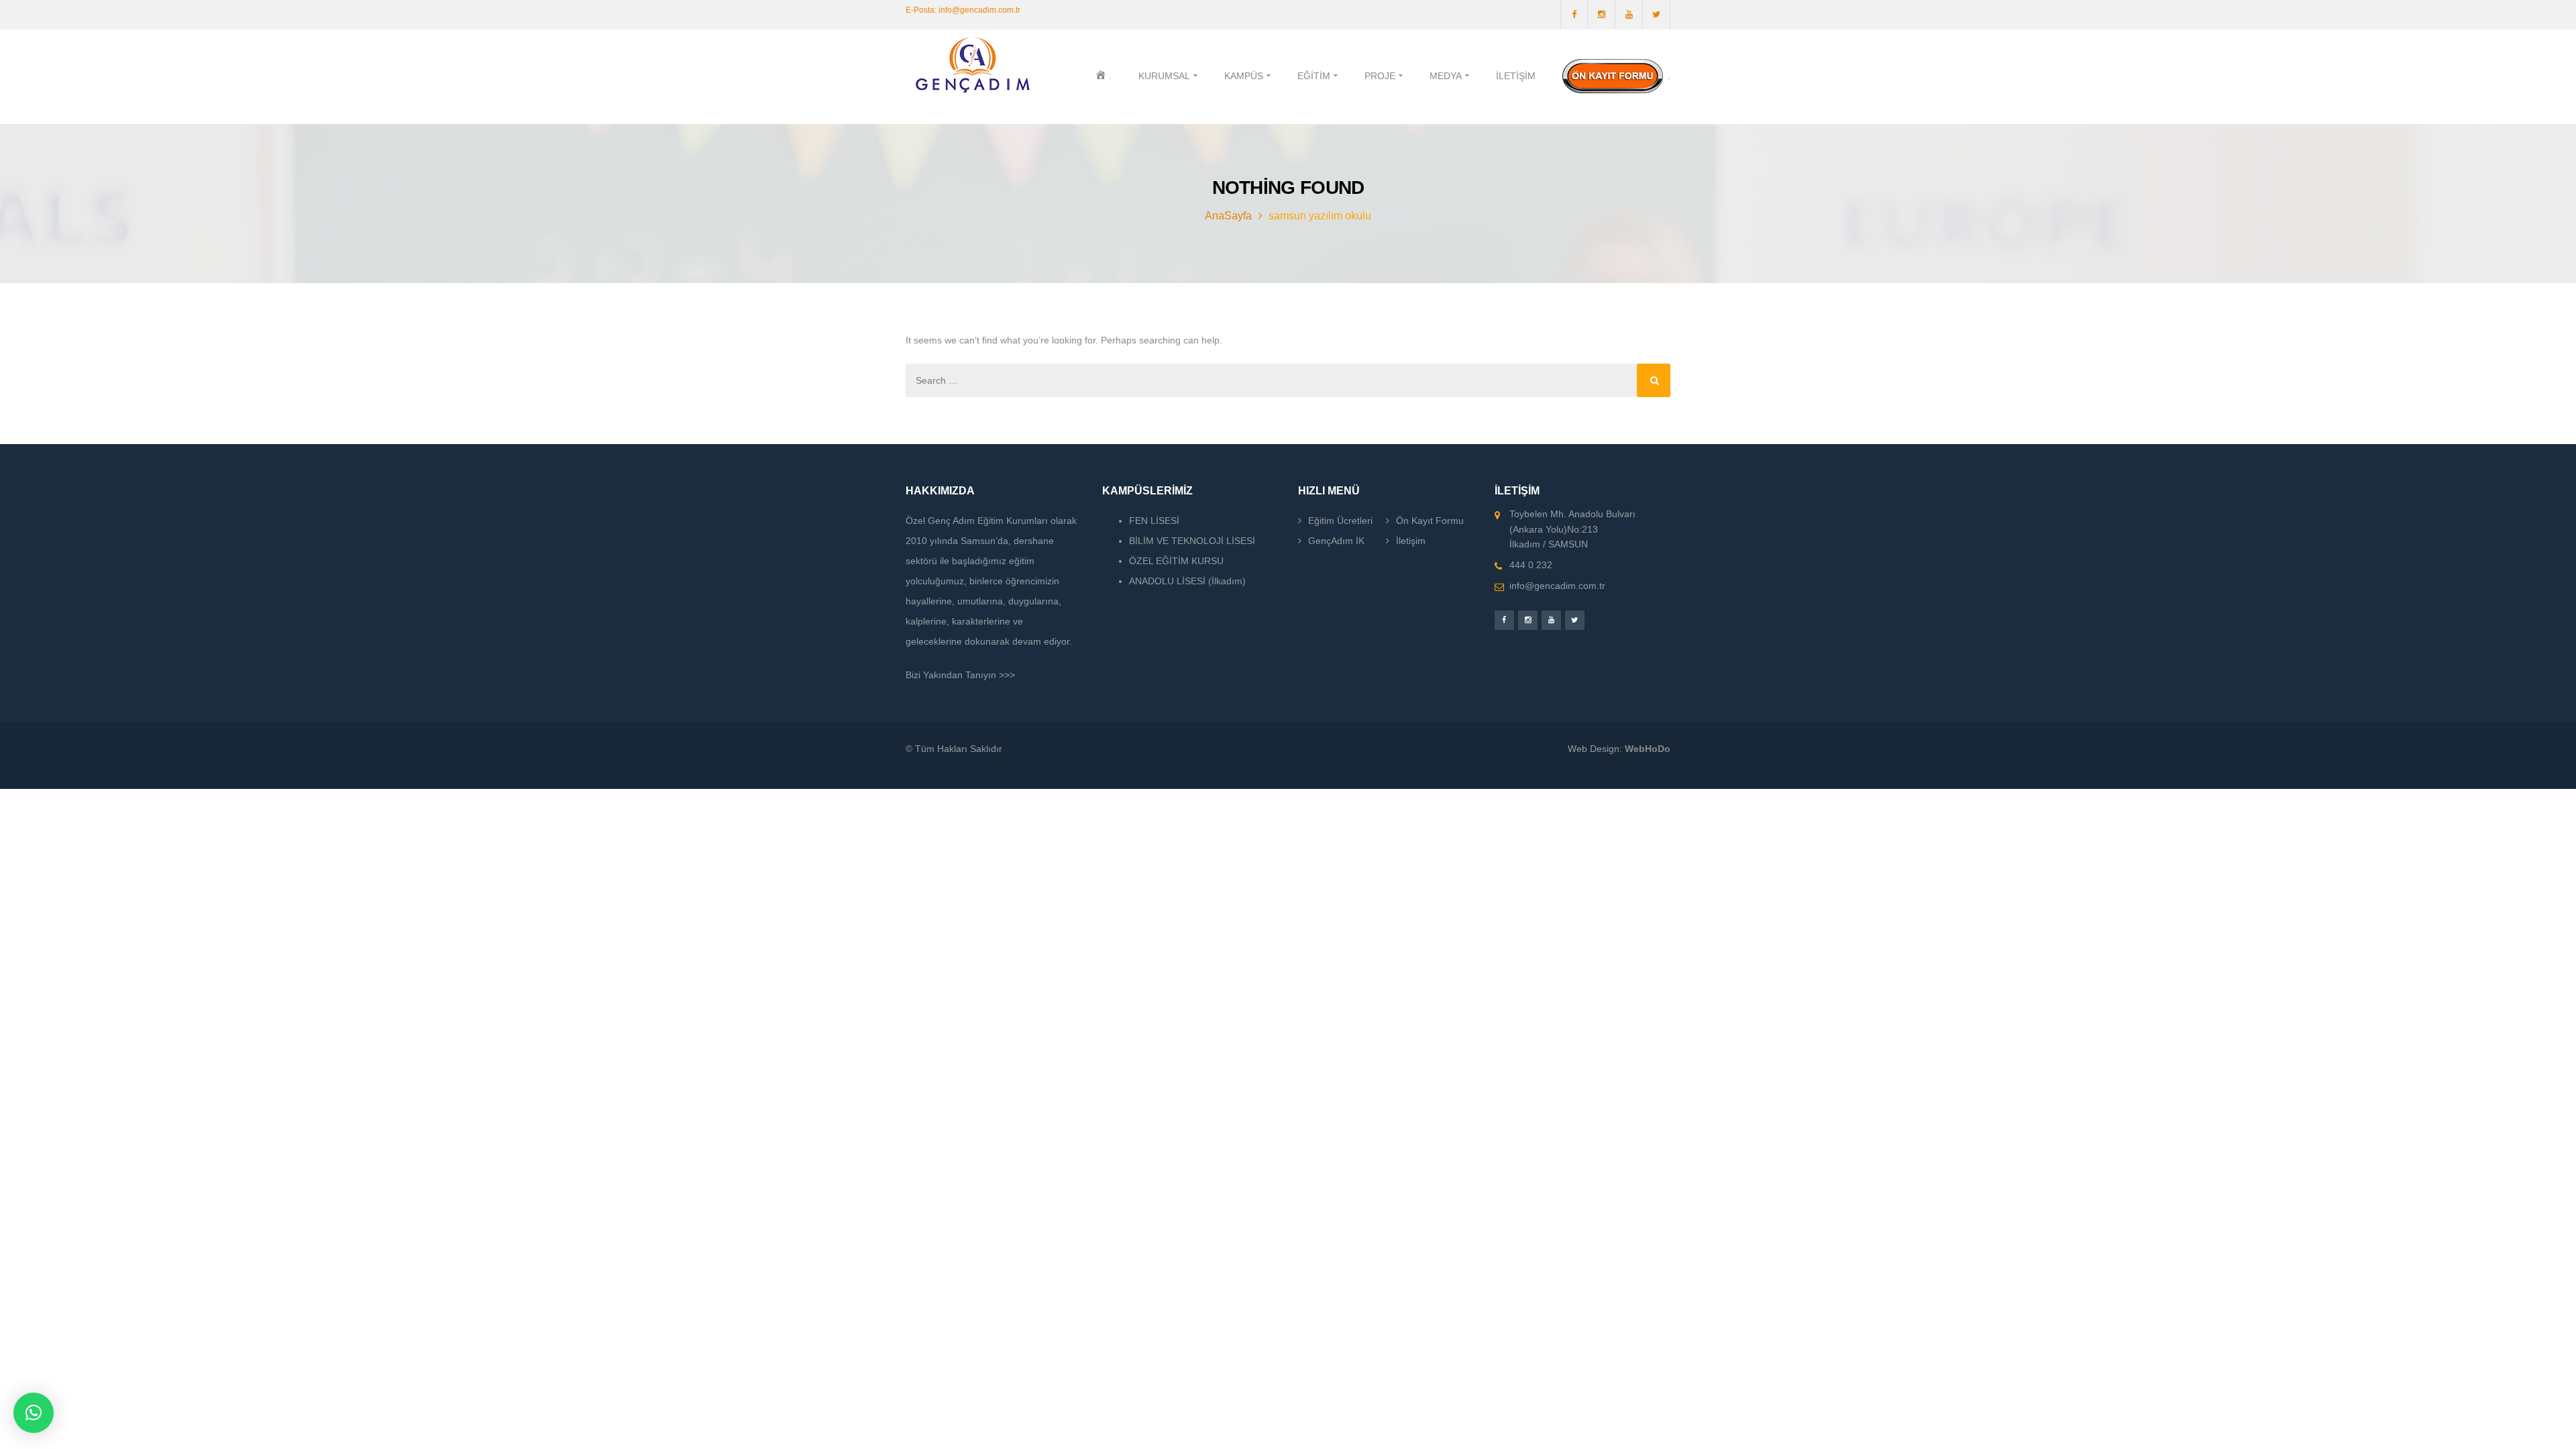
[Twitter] (1657, 15)
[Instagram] (1602, 15)
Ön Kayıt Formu (1430, 521)
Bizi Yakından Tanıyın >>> (960, 675)
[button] (34, 1413)
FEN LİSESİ (1154, 521)
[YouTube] (1629, 15)
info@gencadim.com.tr (1557, 586)
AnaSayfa (1228, 216)
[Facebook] (1574, 15)
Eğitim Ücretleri (1340, 521)
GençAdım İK (1336, 541)
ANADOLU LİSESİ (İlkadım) (1187, 581)
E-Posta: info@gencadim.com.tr (963, 10)
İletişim (1411, 541)
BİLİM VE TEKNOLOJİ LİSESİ (1192, 541)
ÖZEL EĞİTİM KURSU (1176, 561)
